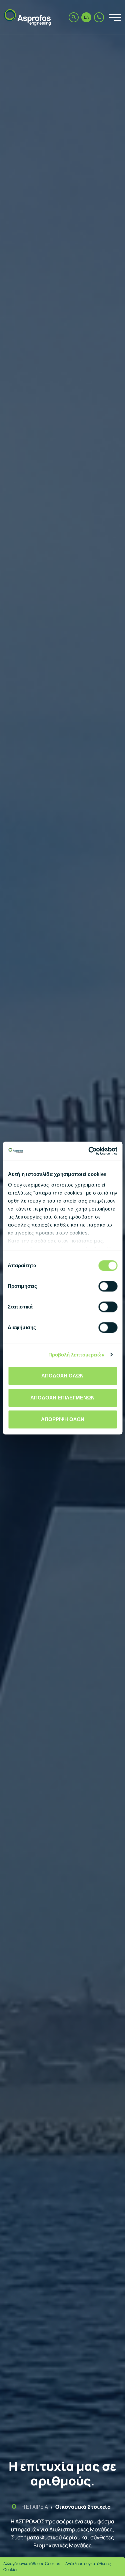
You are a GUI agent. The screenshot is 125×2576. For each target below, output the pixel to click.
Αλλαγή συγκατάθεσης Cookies (32, 2564)
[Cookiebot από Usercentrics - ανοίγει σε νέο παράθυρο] (89, 1151)
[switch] (108, 1286)
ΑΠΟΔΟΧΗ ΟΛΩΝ (62, 1376)
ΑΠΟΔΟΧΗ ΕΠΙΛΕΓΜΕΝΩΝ (62, 1398)
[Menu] (112, 17)
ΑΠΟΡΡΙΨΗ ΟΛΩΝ (63, 1419)
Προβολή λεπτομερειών (76, 1355)
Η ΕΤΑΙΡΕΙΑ (35, 2507)
